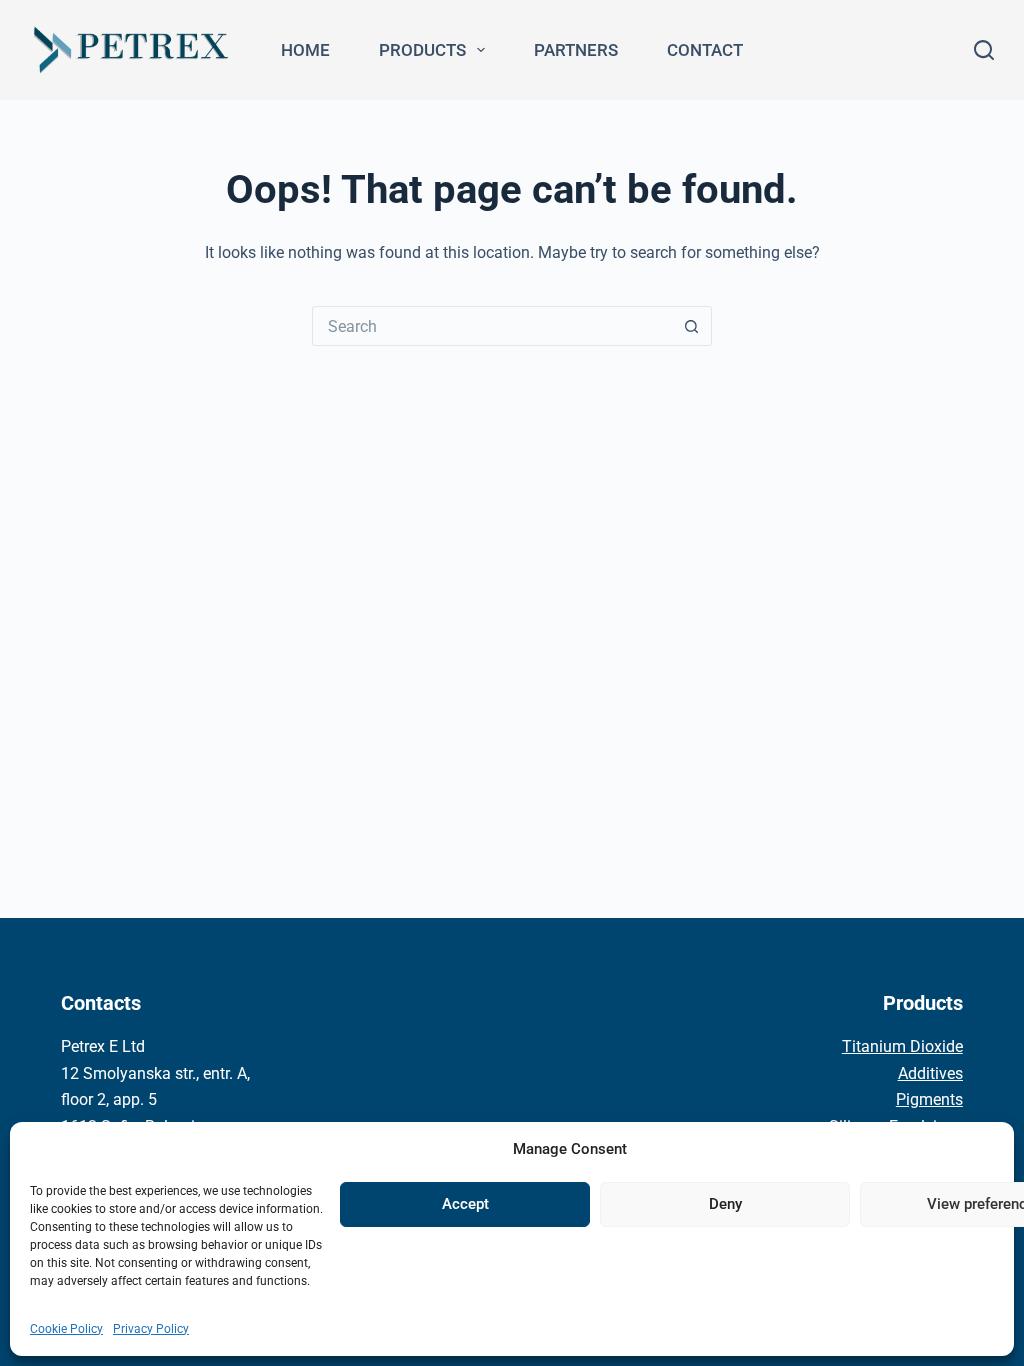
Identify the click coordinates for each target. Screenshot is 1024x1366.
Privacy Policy (151, 1329)
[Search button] (692, 326)
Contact (705, 50)
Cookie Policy (66, 1329)
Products (422, 50)
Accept (465, 1204)
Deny (725, 1204)
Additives (930, 1073)
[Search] (984, 50)
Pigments (929, 1099)
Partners (576, 50)
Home (305, 50)
